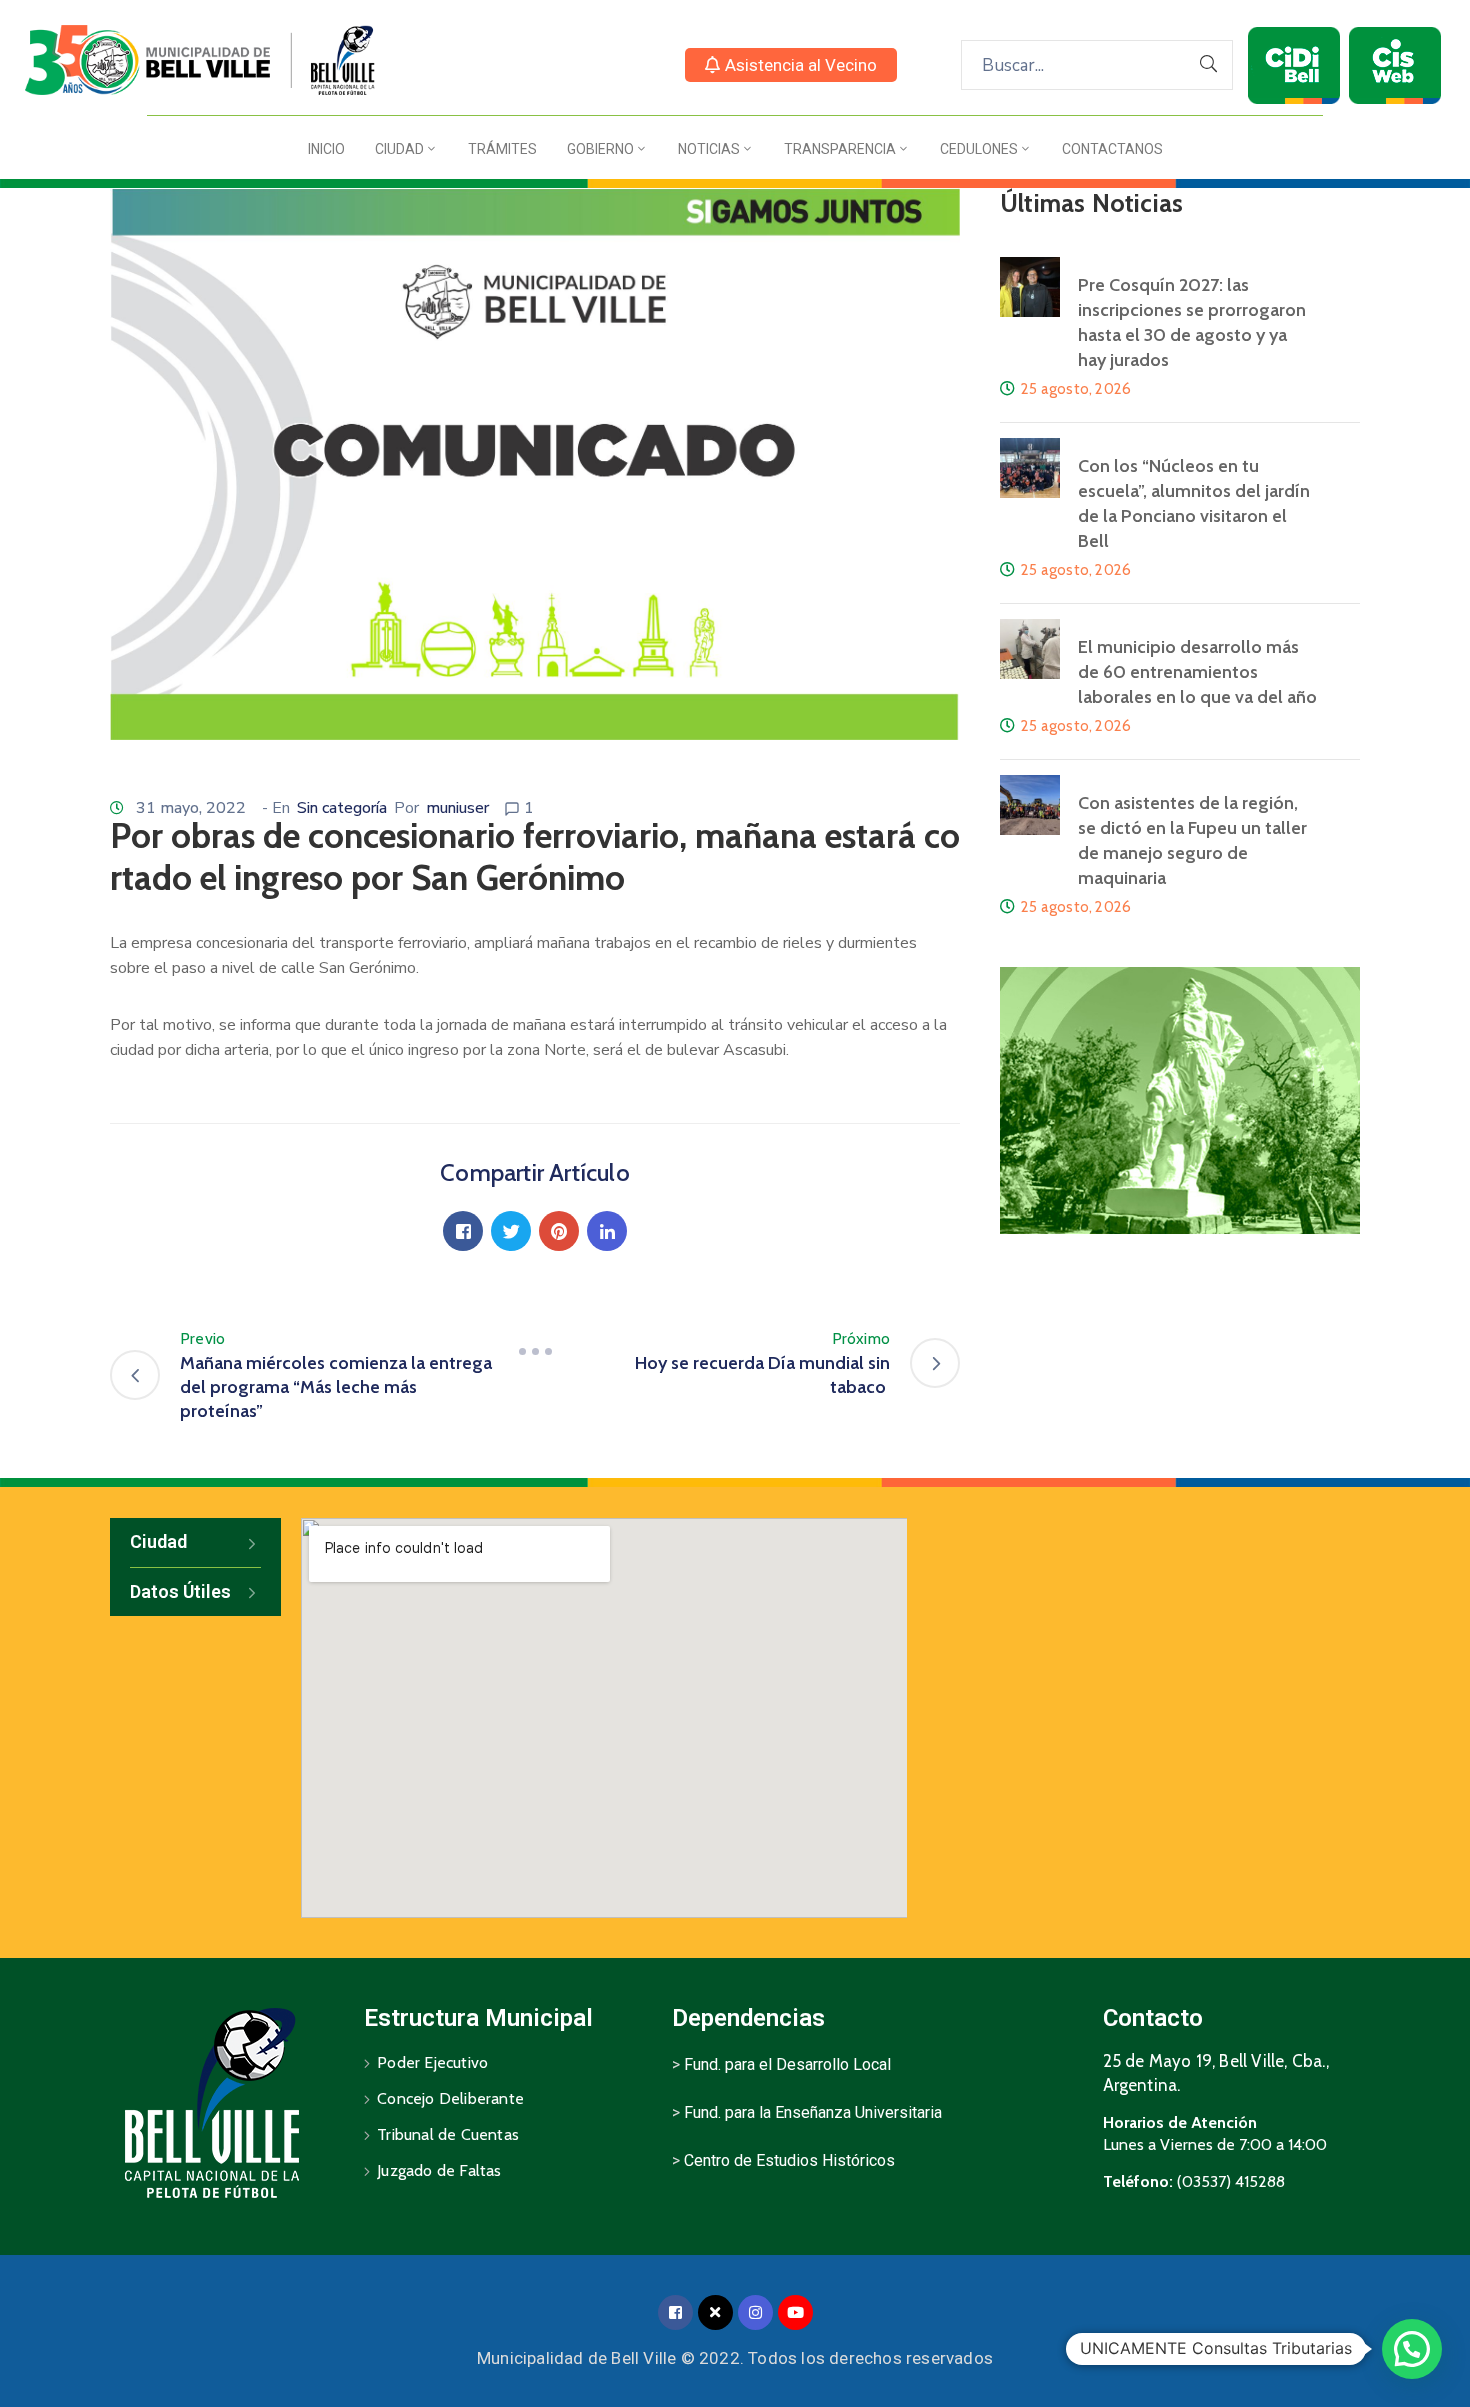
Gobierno (600, 149)
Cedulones (979, 149)
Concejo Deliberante (450, 2098)
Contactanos (1112, 149)
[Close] (715, 2312)
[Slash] (535, 1351)
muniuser (457, 808)
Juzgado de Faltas (439, 2170)
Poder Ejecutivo (432, 2062)
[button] (791, 65)
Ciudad (399, 149)
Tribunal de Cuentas (448, 2134)
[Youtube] (795, 2312)
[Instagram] (755, 2312)
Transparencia (840, 149)
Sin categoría (342, 808)
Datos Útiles (180, 1591)
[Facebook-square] (675, 2312)
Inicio (326, 149)
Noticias (709, 149)
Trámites (502, 149)
